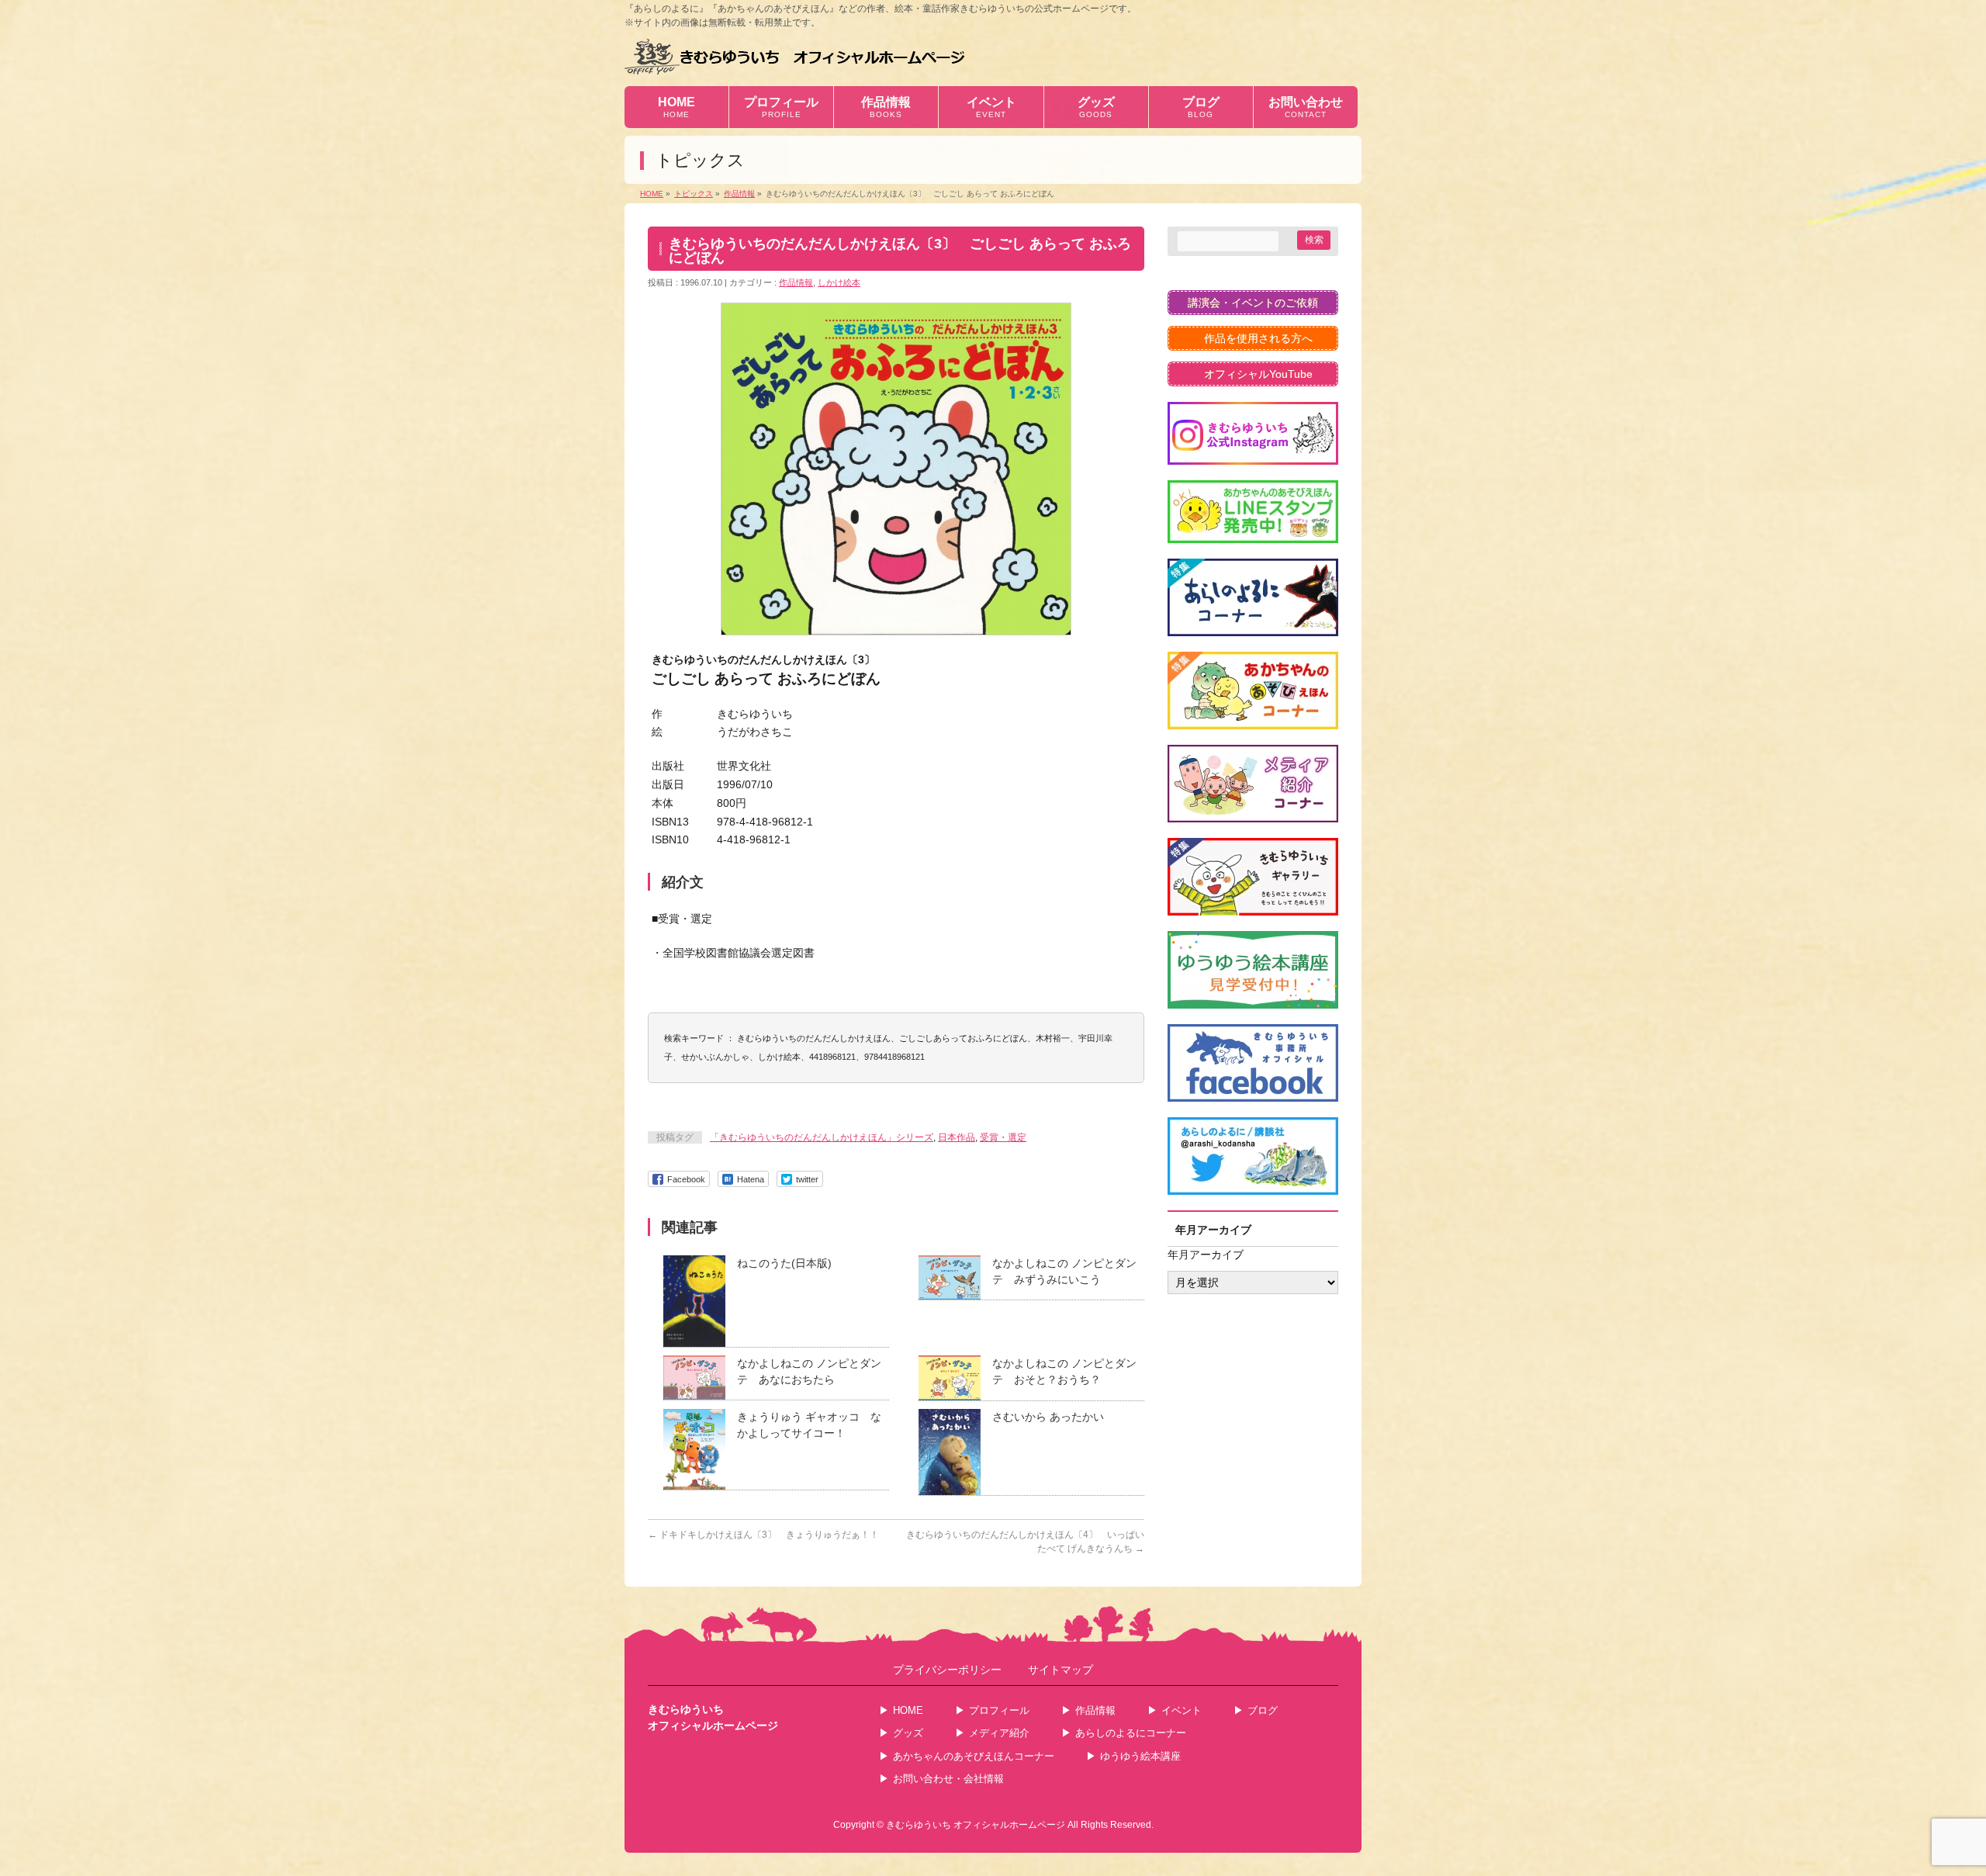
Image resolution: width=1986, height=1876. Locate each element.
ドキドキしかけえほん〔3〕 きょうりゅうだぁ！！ (763, 1535)
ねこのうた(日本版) (784, 1263)
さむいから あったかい (1048, 1417)
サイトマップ (1060, 1670)
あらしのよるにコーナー (1131, 1733)
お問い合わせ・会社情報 (948, 1779)
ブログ (1263, 1710)
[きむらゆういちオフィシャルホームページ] (795, 56)
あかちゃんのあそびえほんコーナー (974, 1756)
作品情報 (796, 282)
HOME (908, 1710)
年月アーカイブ (1206, 1255)
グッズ (908, 1733)
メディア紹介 (999, 1733)
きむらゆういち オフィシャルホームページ (976, 1825)
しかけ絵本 (839, 282)
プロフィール (999, 1710)
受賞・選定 (1003, 1137)
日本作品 (957, 1137)
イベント (1182, 1710)
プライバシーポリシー (947, 1670)
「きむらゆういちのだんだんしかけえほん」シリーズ (822, 1137)
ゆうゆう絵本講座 (1140, 1756)
